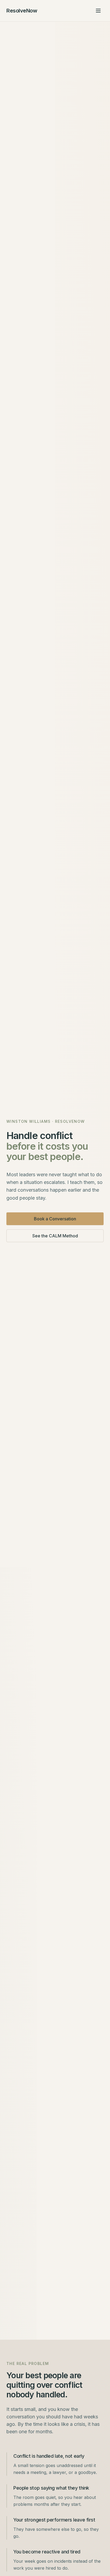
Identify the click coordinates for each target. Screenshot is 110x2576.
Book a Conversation (55, 1219)
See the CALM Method (55, 1236)
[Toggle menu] (98, 11)
